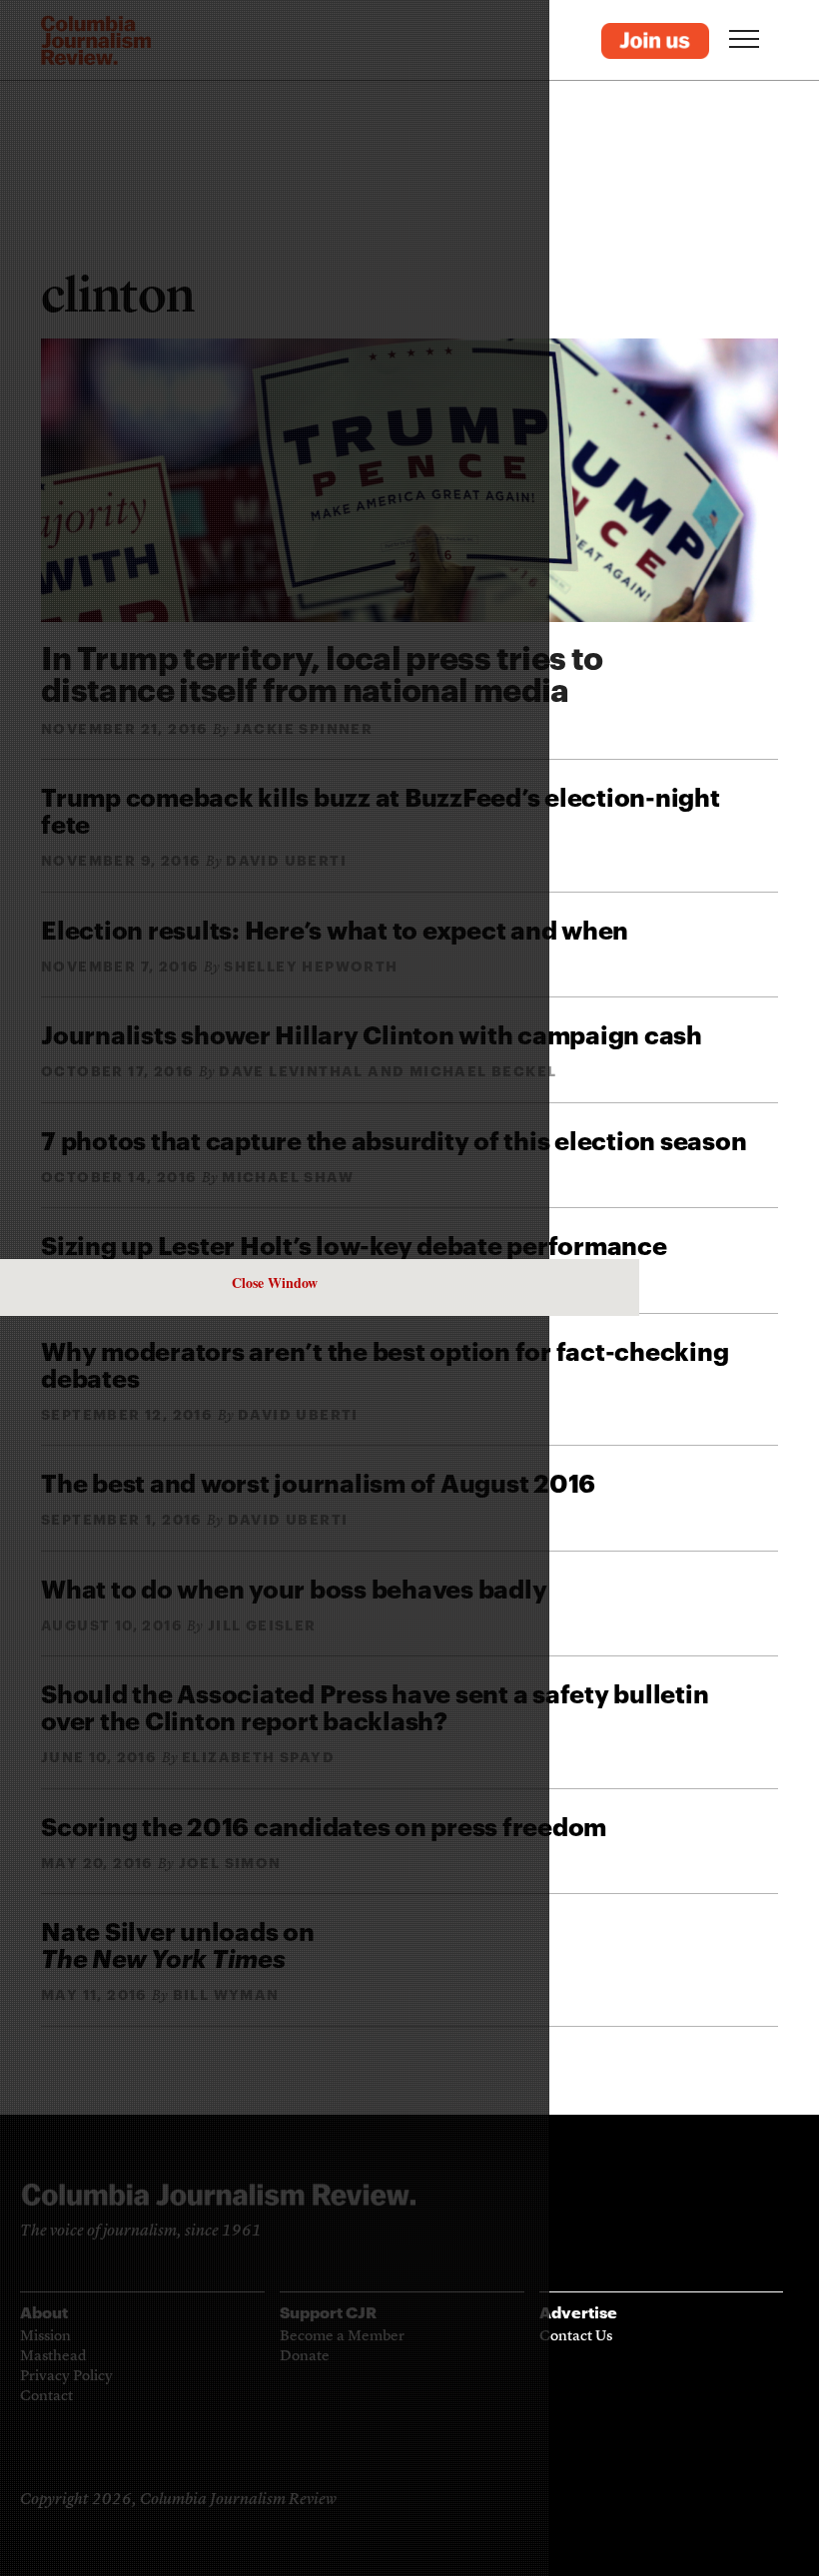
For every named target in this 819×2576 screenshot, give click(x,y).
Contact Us (576, 2337)
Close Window (275, 1283)
